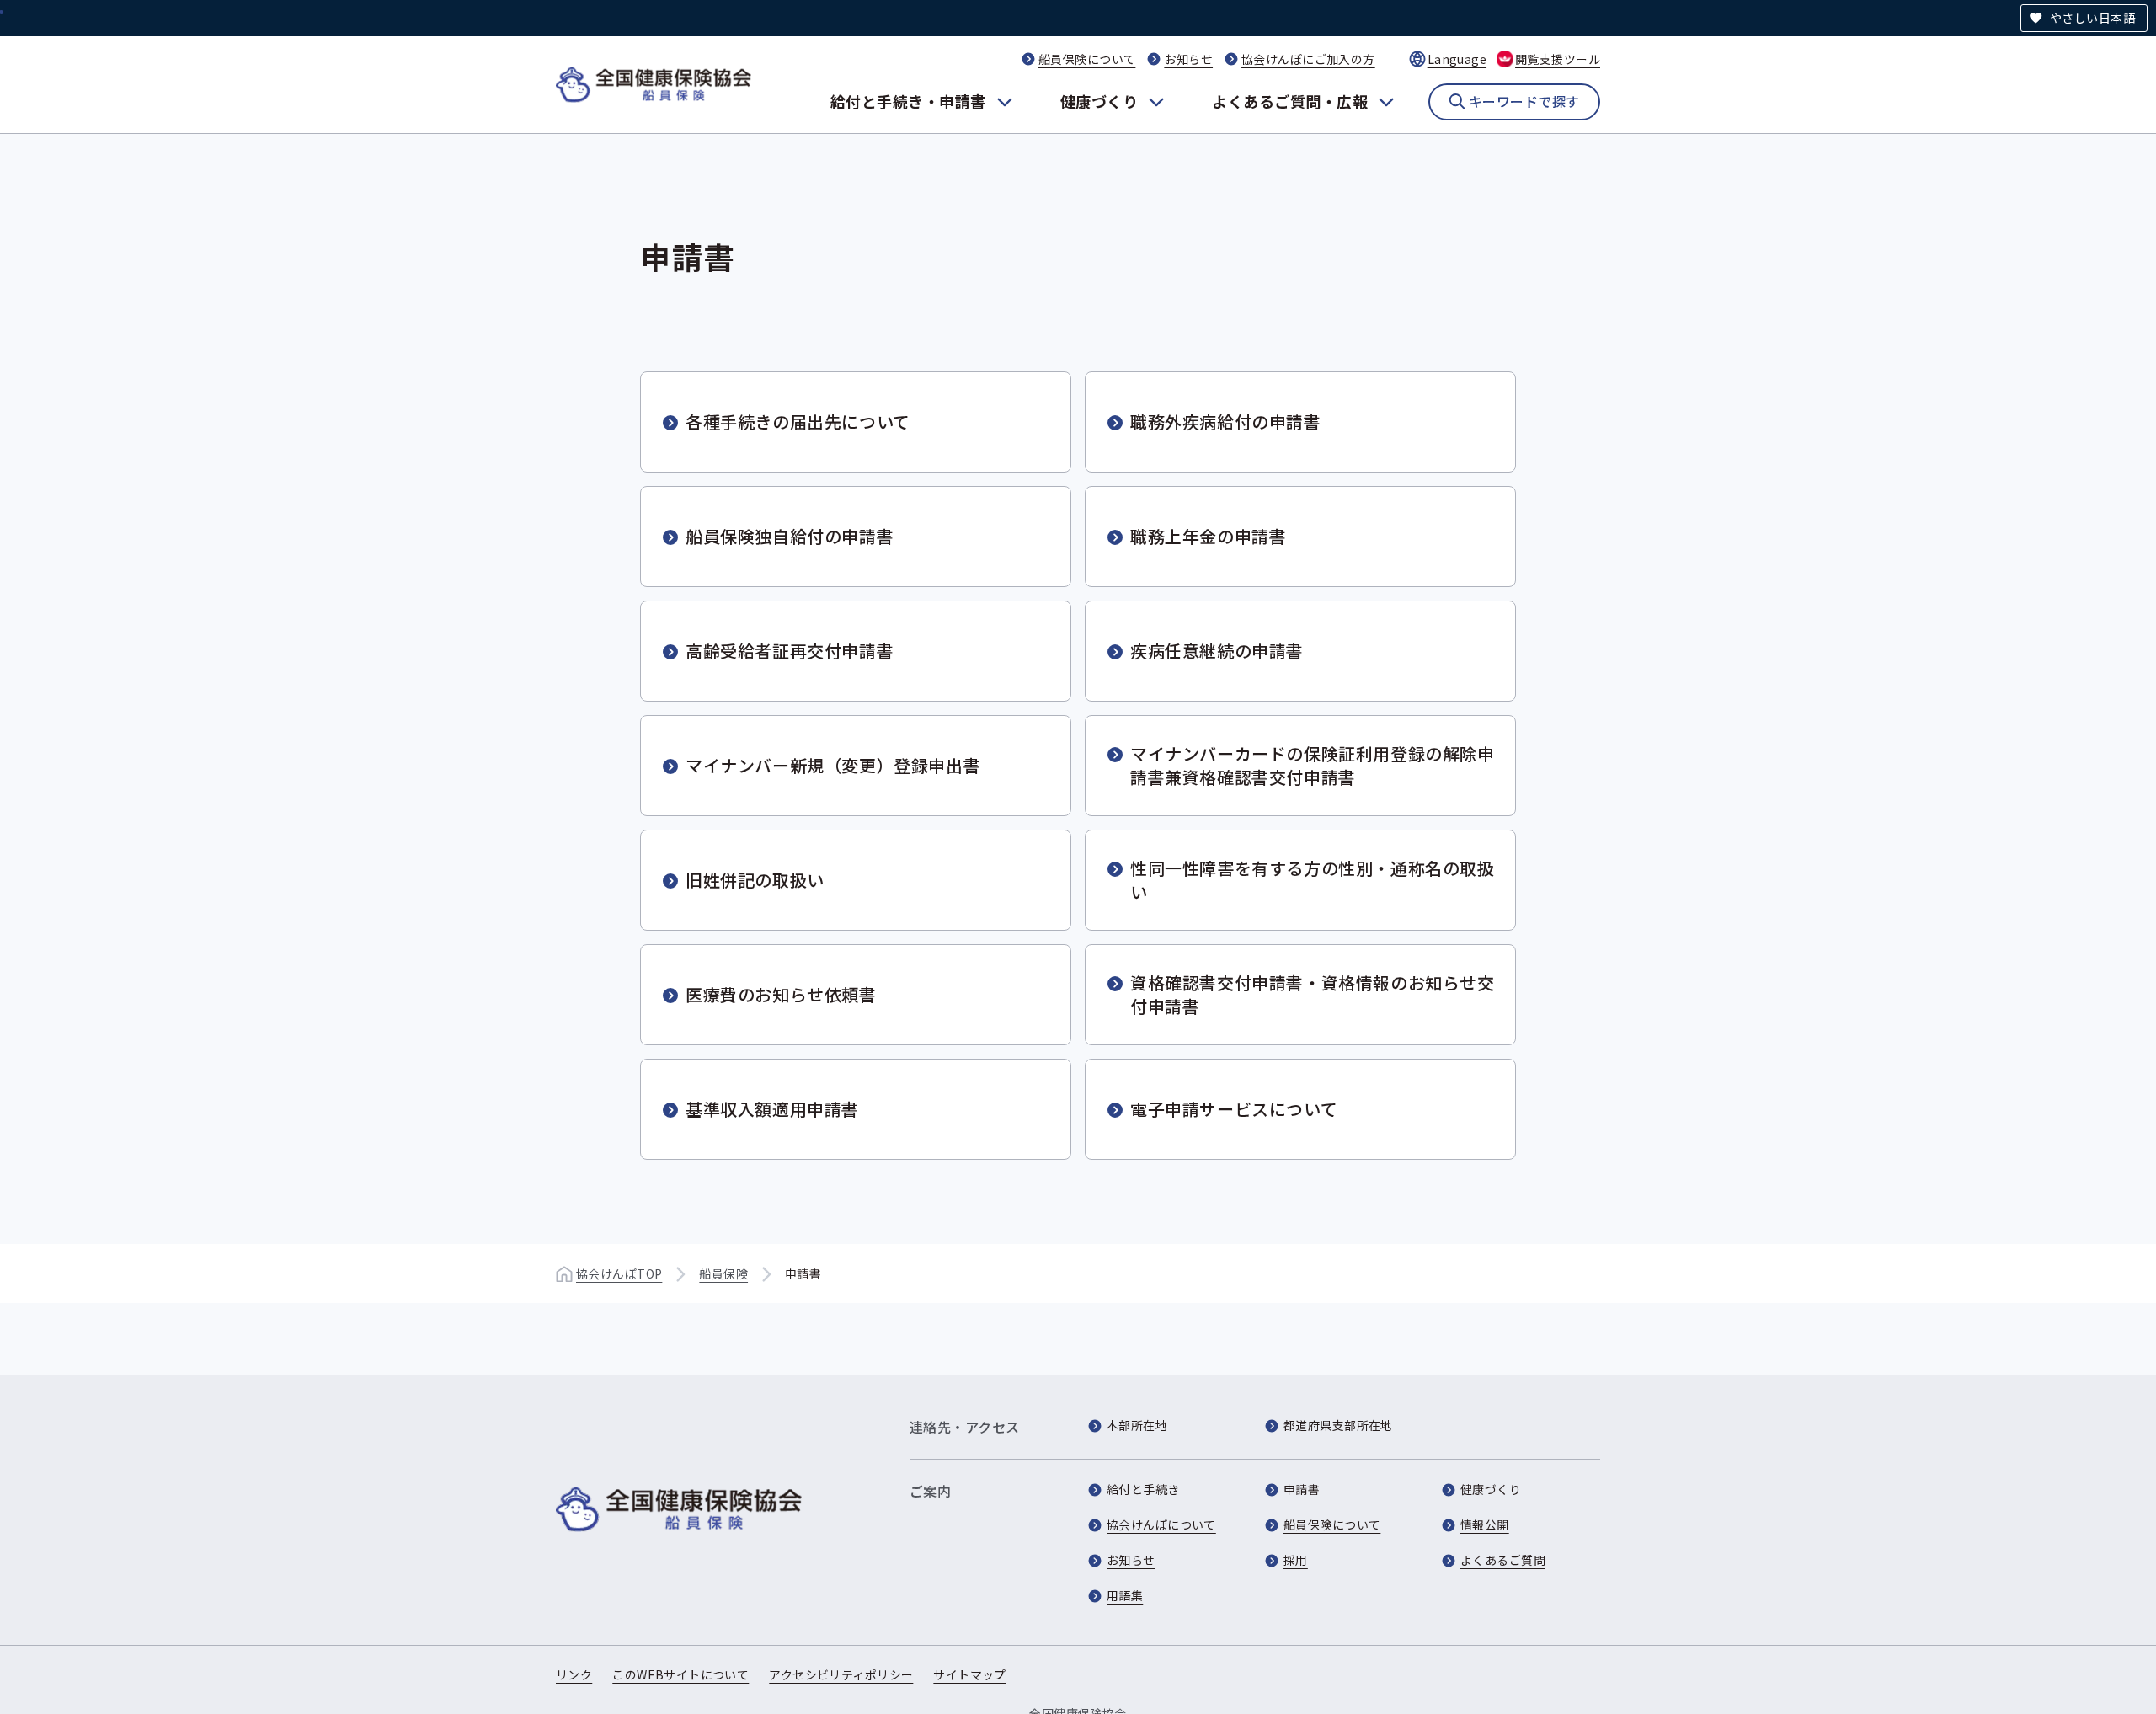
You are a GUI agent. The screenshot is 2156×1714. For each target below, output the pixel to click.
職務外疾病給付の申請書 (1226, 422)
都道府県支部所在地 (1338, 1425)
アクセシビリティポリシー (841, 1674)
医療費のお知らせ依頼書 (781, 994)
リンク (574, 1674)
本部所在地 (1137, 1425)
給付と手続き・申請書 (908, 101)
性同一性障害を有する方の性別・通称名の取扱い (1313, 880)
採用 (1296, 1560)
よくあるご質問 (1503, 1560)
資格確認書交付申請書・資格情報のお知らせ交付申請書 (1313, 994)
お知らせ (1188, 59)
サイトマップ (970, 1674)
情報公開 (1485, 1524)
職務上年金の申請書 (1208, 536)
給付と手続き (1143, 1489)
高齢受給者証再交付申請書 (790, 651)
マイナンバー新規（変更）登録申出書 (833, 765)
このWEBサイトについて (680, 1674)
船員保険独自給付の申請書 (790, 536)
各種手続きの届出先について (798, 422)
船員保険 (723, 1273)
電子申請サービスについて (1234, 1109)
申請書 (1302, 1489)
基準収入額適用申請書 (772, 1109)
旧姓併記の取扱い (755, 880)
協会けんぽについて (1161, 1524)
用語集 (1125, 1595)
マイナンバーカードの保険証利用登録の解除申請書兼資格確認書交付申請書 (1313, 765)
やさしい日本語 (2092, 18)
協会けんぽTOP (619, 1273)
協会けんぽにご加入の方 (1308, 59)
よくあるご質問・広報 (1290, 101)
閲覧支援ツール (1558, 59)
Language (1457, 59)
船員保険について (1087, 59)
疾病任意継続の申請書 (1217, 651)
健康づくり (1099, 101)
